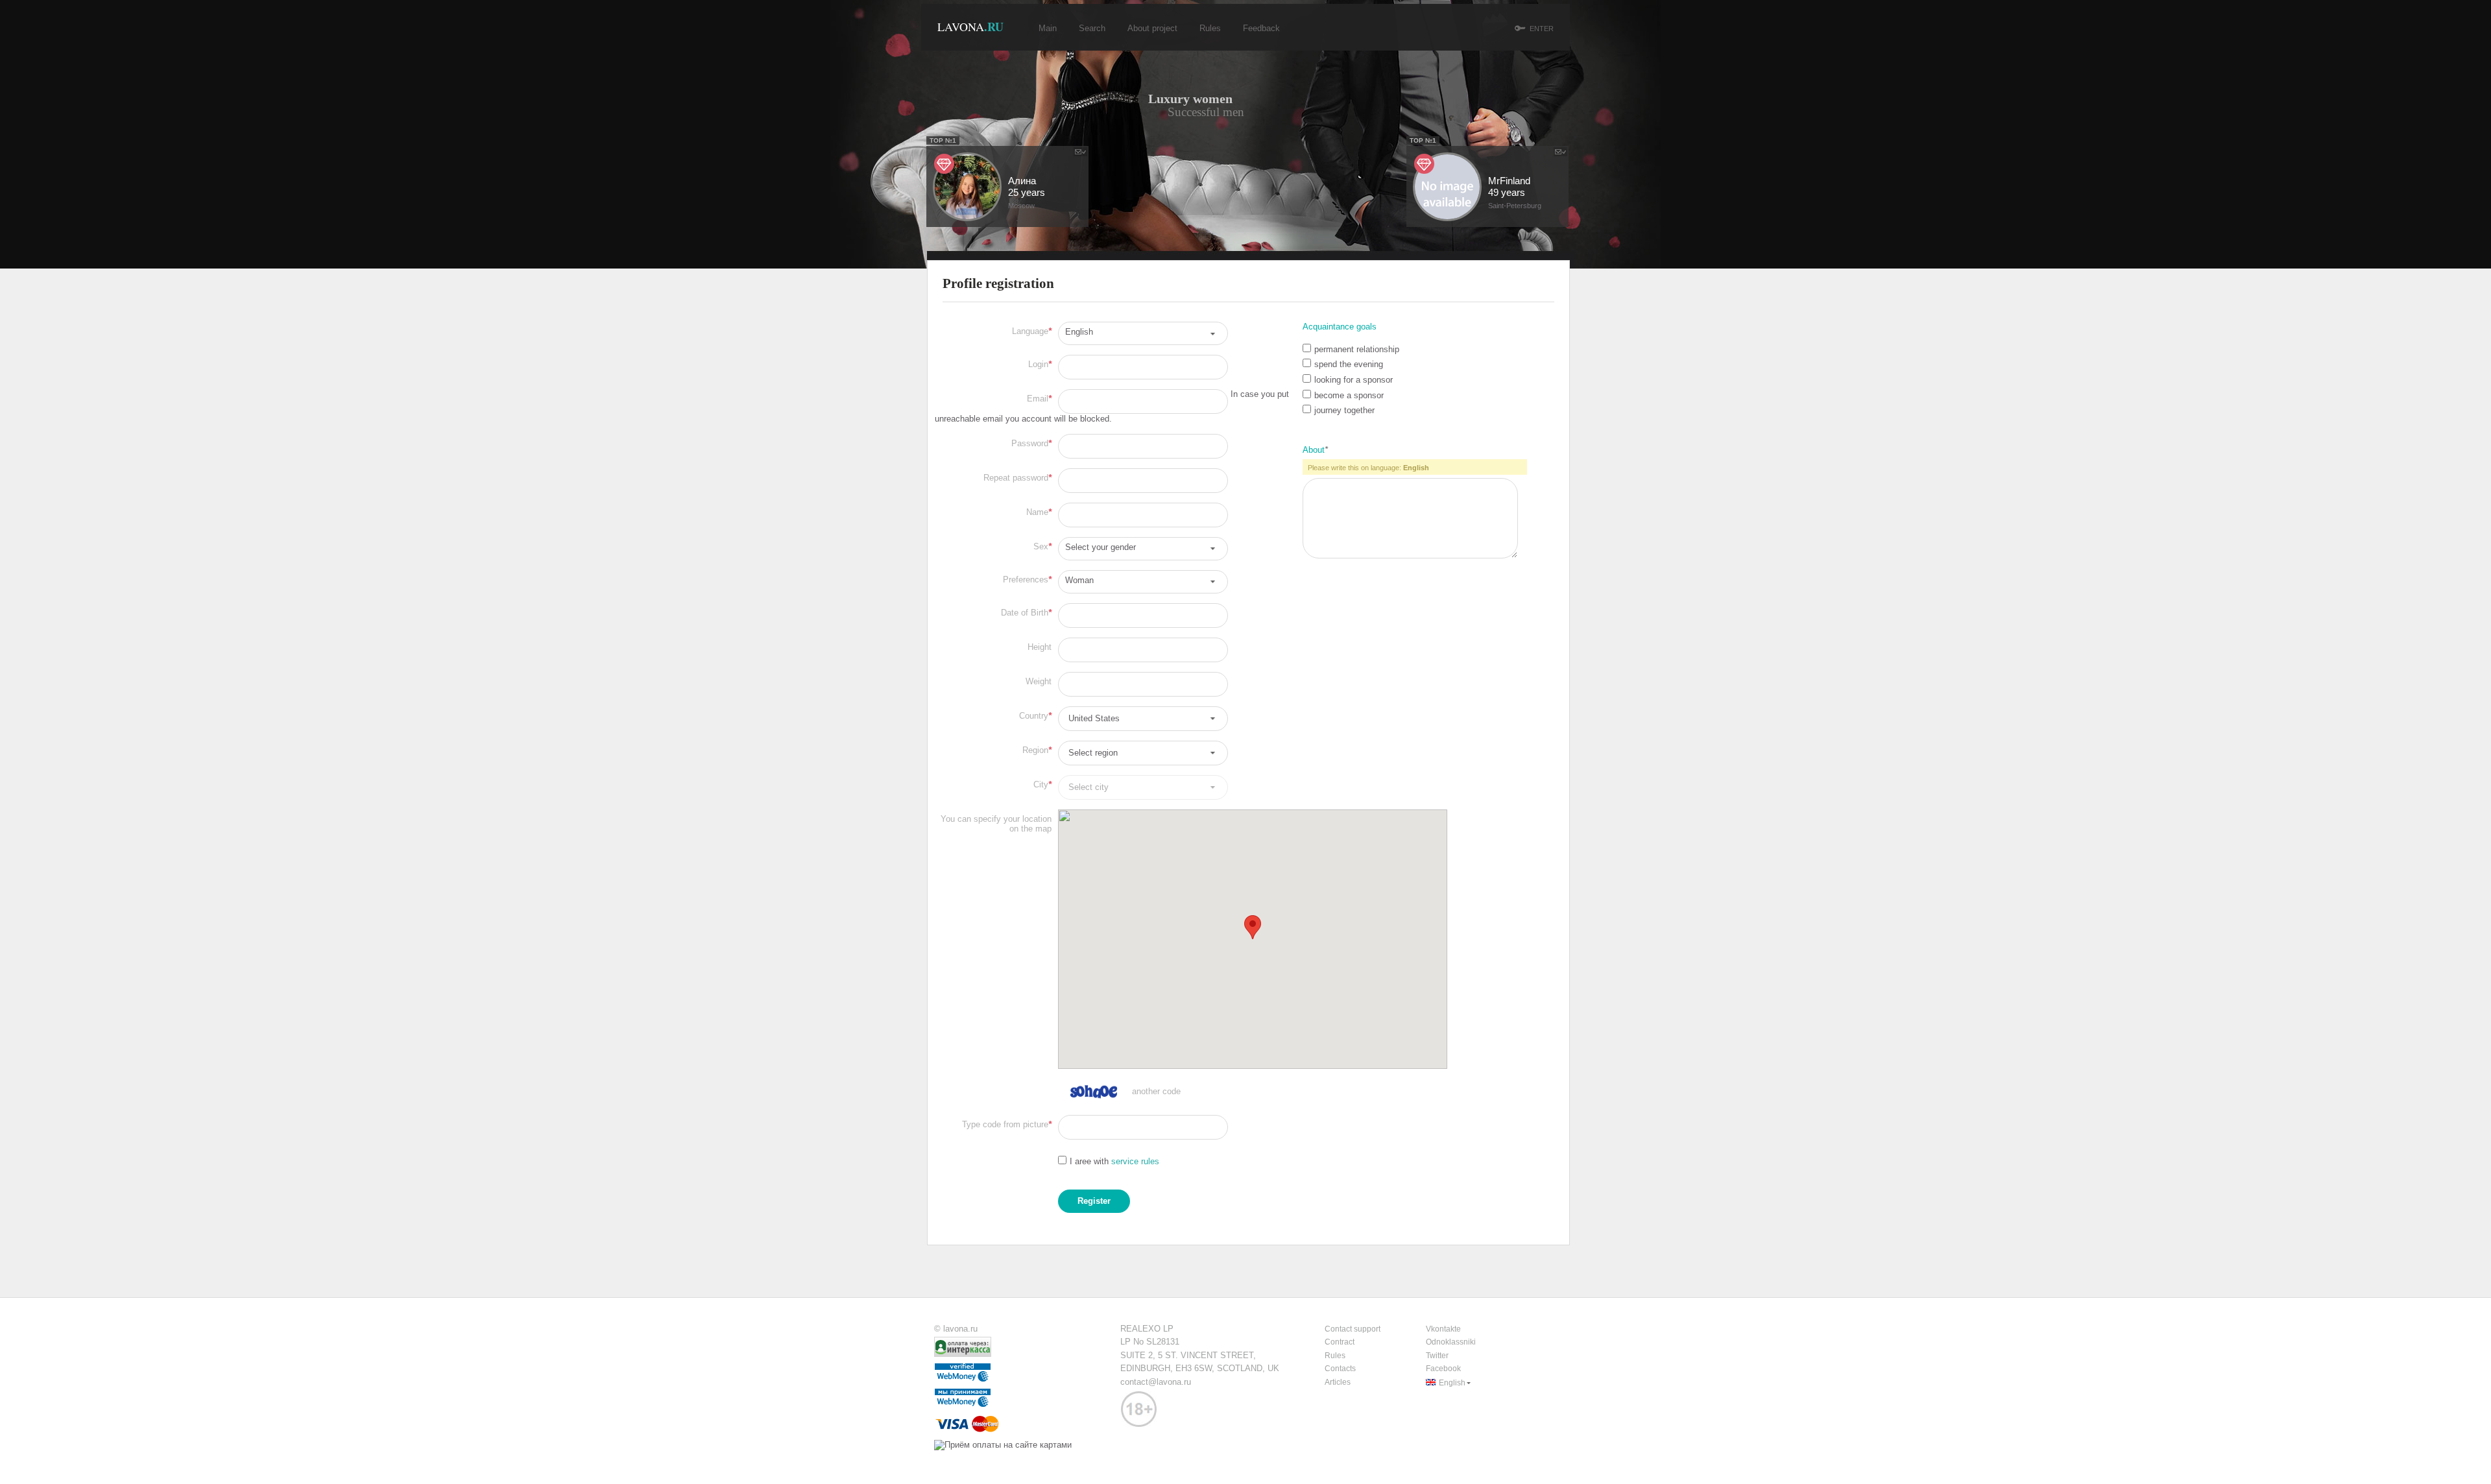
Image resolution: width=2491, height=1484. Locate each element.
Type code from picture (1007, 1124)
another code (1156, 1091)
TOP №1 (1423, 140)
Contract (1340, 1342)
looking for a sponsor (1354, 380)
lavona (970, 27)
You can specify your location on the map (996, 824)
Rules (1210, 28)
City (1042, 784)
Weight (1039, 681)
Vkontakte (1443, 1329)
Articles (1338, 1382)
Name (1039, 512)
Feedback (1261, 28)
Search (1092, 28)
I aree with (1114, 1161)
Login (1040, 364)
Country (1035, 716)
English (1452, 1383)
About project (1152, 28)
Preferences (1027, 580)
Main (1048, 28)
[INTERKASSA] (964, 1354)
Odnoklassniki (1451, 1342)
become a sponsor (1349, 395)
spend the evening (1349, 364)
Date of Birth (1026, 613)
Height (1040, 647)
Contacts (1340, 1369)
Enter (1542, 29)
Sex (1042, 546)
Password (1031, 443)
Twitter (1437, 1356)
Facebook (1443, 1369)
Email (1039, 399)
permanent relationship (1357, 349)
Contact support (1353, 1329)
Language (1032, 331)
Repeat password (1017, 478)
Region (1037, 750)
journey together (1344, 410)
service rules (1135, 1161)
